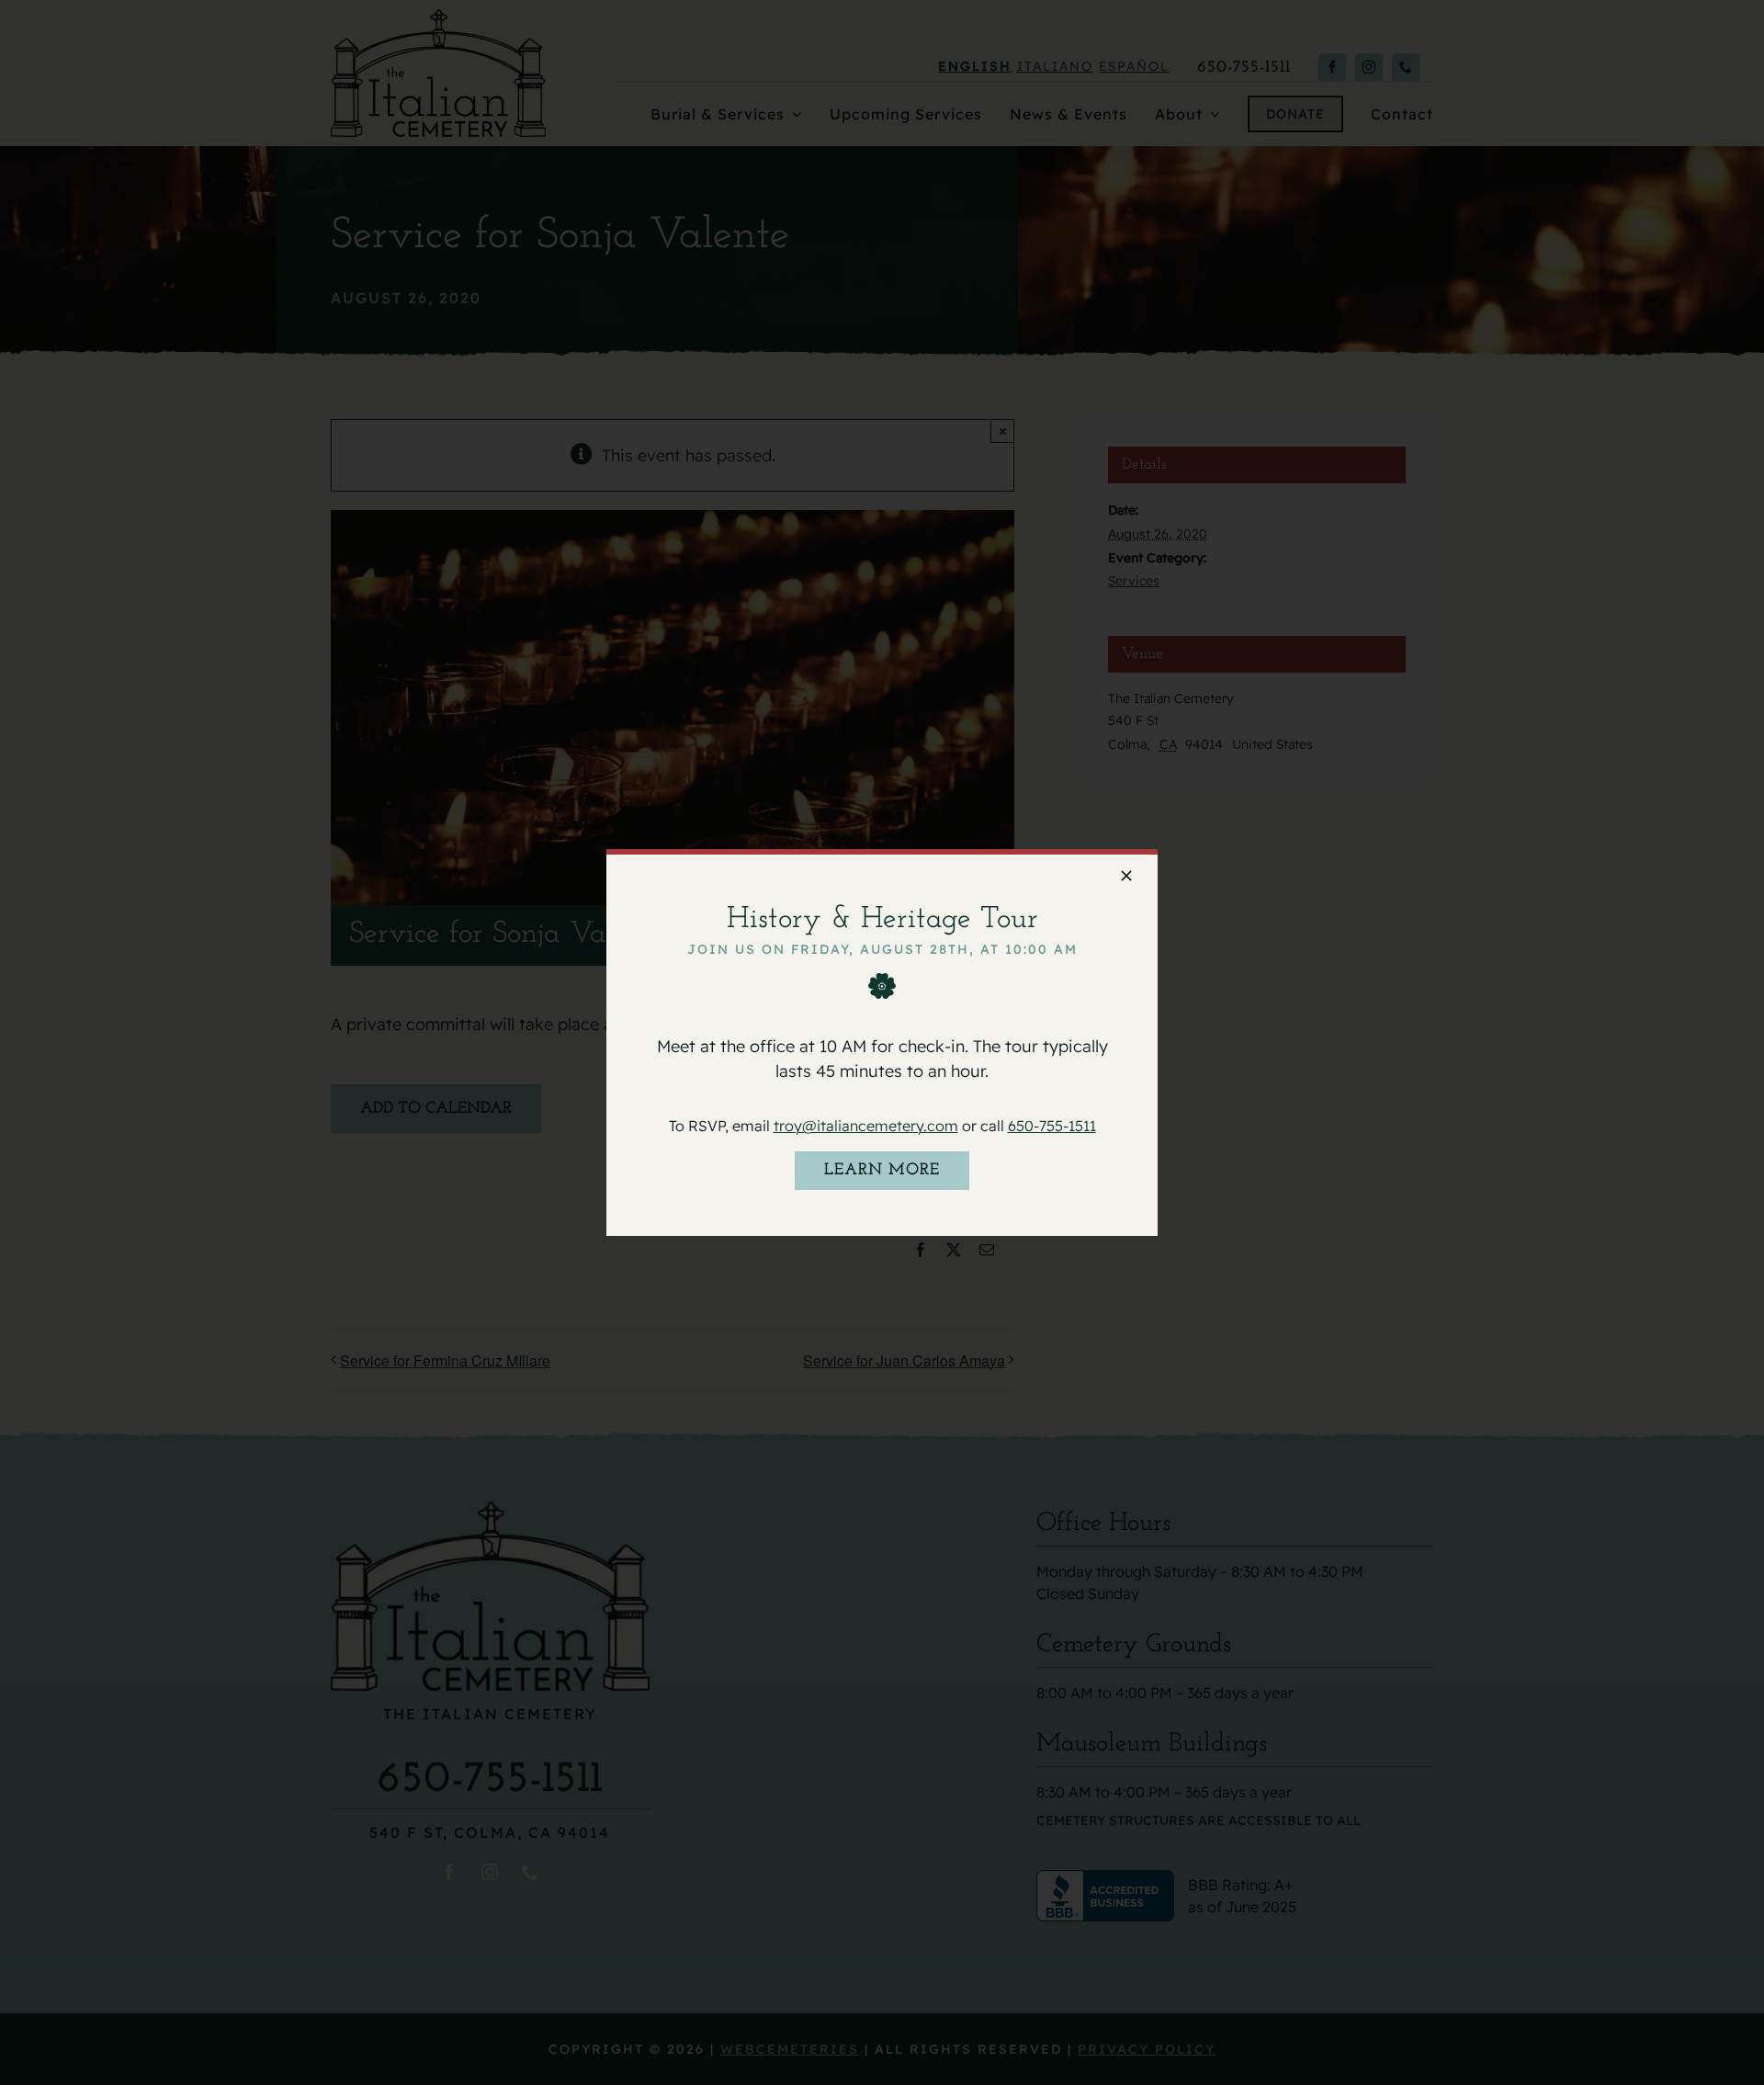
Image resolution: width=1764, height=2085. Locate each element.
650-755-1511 (1052, 1126)
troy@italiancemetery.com (866, 1126)
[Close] (1126, 876)
